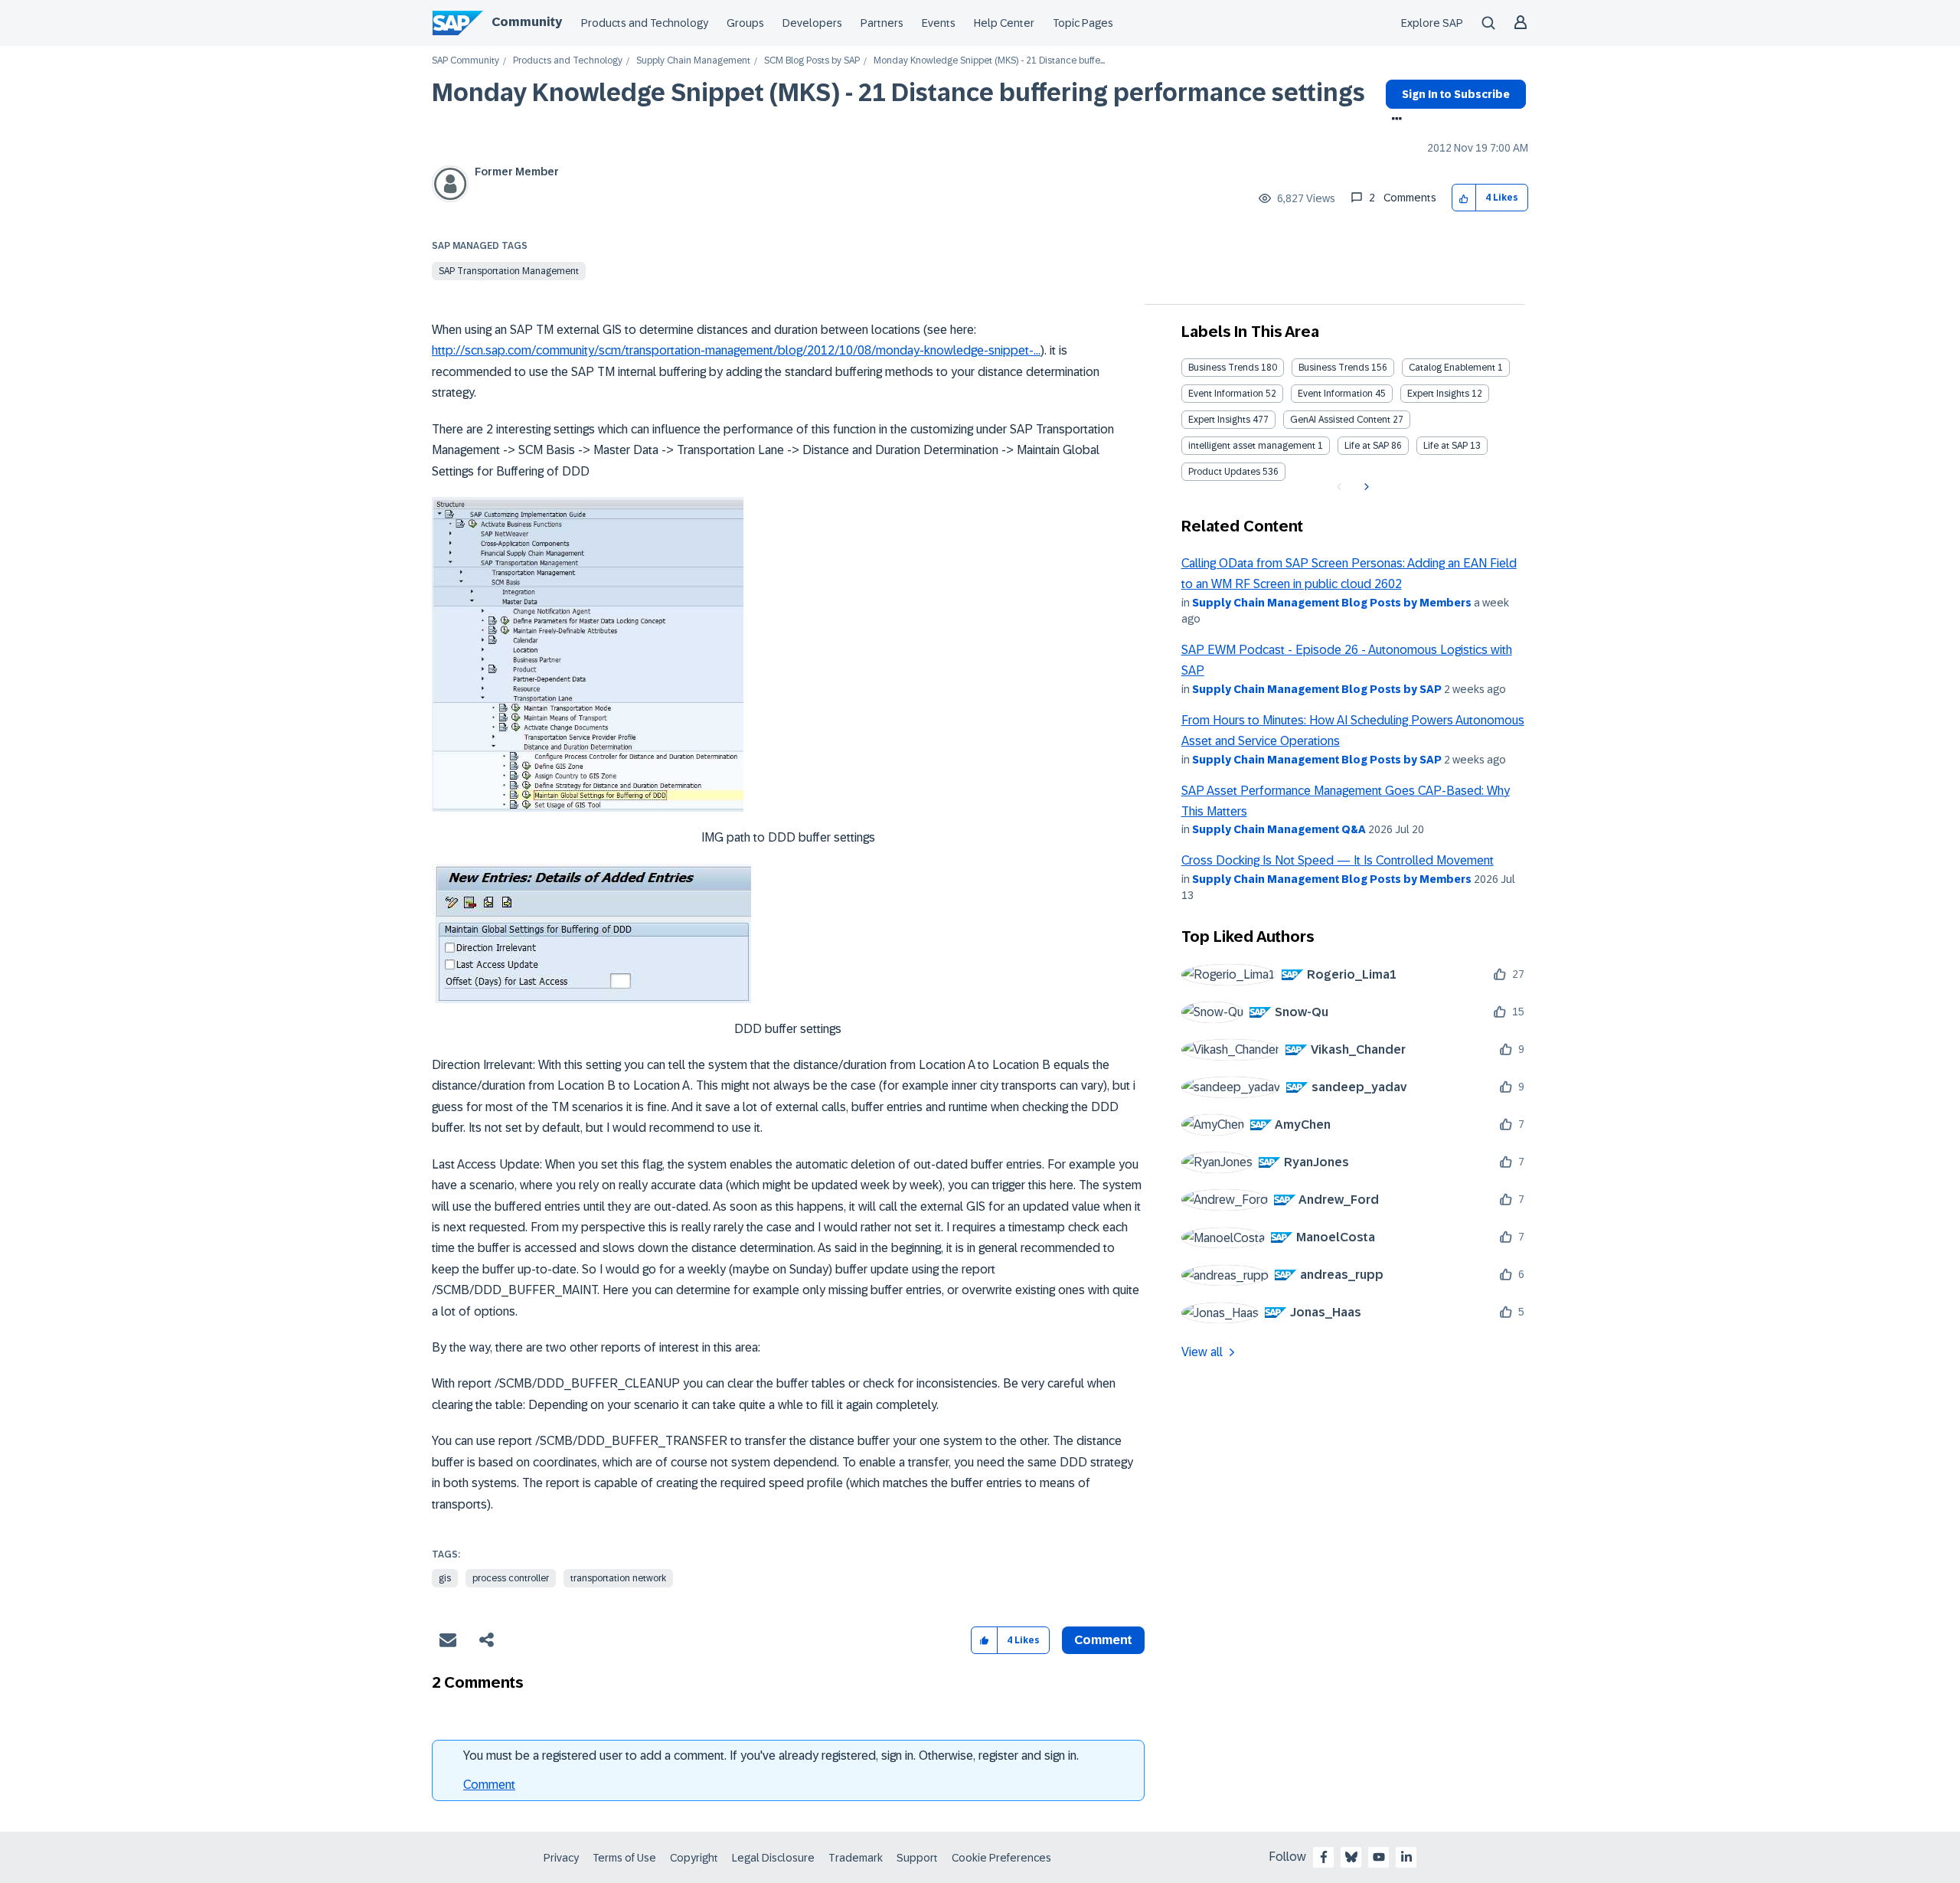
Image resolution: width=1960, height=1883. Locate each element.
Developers (812, 23)
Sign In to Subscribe (1456, 94)
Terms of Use (624, 1858)
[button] (1464, 198)
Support (917, 1858)
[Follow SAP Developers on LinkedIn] (1406, 1857)
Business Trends (1223, 368)
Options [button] (1394, 120)
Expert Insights (1438, 394)
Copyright (694, 1858)
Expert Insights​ (1219, 420)
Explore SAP (1432, 23)
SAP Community (465, 61)
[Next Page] (1365, 487)
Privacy (561, 1858)
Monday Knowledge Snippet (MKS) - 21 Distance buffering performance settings (898, 93)
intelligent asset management (1252, 446)
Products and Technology (645, 23)
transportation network (618, 1578)
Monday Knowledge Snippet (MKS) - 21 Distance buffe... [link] (989, 61)
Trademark (856, 1858)
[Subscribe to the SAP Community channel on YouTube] (1379, 1857)
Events (939, 23)
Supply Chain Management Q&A (1279, 829)
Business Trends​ (1334, 368)
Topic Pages (1083, 23)
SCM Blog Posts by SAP (812, 61)
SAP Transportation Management (509, 271)
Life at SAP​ (1445, 446)
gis (445, 1578)
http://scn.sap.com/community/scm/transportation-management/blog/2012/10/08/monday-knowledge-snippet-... (736, 350)
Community (527, 22)
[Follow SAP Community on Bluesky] (1351, 1857)
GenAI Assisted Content (1340, 420)
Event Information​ (1335, 394)
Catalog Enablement (1452, 368)
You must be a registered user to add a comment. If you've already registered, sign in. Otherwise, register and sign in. (771, 1756)
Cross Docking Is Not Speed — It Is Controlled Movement (1338, 860)
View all (1202, 1352)
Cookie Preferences (1001, 1858)
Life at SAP (1367, 446)
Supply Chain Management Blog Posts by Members (1332, 603)
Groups (745, 23)
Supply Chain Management (693, 61)
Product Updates (1224, 472)
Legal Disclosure (773, 1858)
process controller (511, 1578)
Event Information (1226, 394)
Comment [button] (1103, 1640)
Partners (882, 23)
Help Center (1004, 23)
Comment (489, 1785)
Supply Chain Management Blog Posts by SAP (1317, 689)
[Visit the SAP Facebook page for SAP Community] (1324, 1857)
